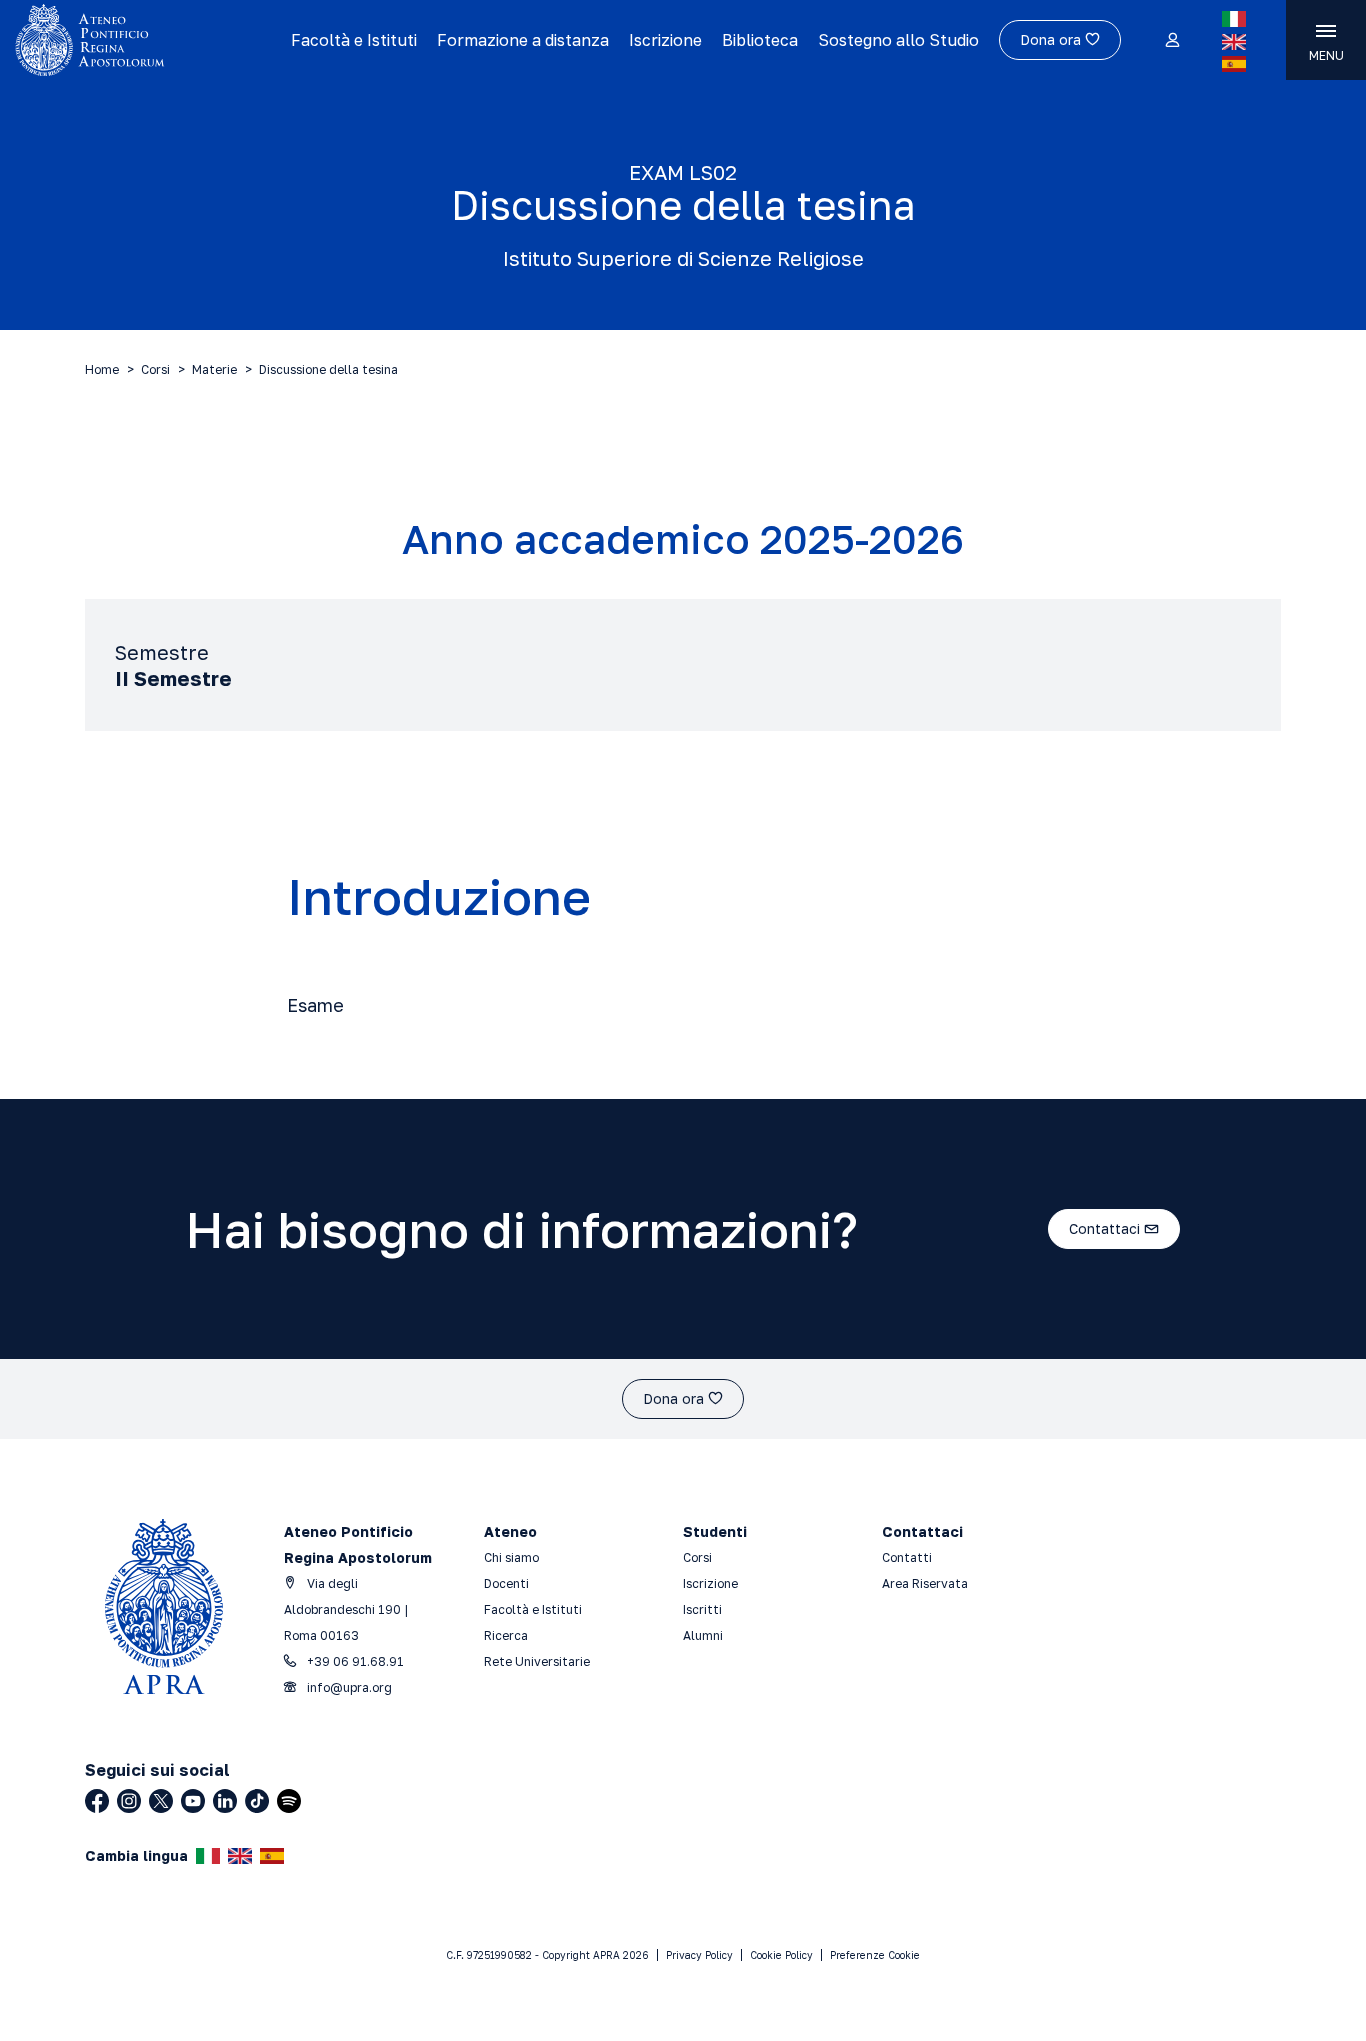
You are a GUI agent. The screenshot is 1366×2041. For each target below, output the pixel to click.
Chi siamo (511, 1557)
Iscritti (702, 1609)
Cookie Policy (781, 1955)
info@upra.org (348, 1687)
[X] (161, 1801)
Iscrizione (665, 40)
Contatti (907, 1557)
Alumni (703, 1635)
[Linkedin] (225, 1801)
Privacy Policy (699, 1955)
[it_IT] (1234, 19)
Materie (214, 369)
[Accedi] (1171, 41)
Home (102, 369)
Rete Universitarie (537, 1661)
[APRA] (145, 40)
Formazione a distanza (523, 40)
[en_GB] (1234, 42)
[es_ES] (1234, 64)
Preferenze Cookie (875, 1955)
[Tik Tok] (257, 1801)
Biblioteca (760, 40)
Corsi (155, 369)
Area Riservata (925, 1583)
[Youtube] (193, 1801)
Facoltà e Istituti (354, 40)
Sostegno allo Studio (898, 40)
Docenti (506, 1583)
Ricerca (506, 1635)
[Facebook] (97, 1801)
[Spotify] (289, 1801)
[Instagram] (129, 1801)
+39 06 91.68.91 (354, 1661)
